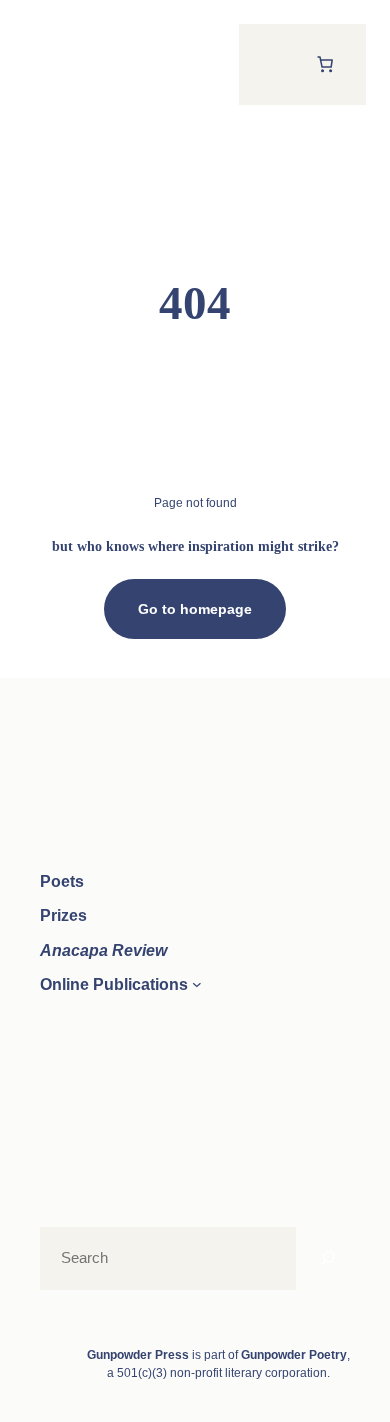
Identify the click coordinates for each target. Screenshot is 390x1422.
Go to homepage (195, 609)
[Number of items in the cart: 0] (325, 64)
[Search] (328, 1258)
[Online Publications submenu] (197, 984)
